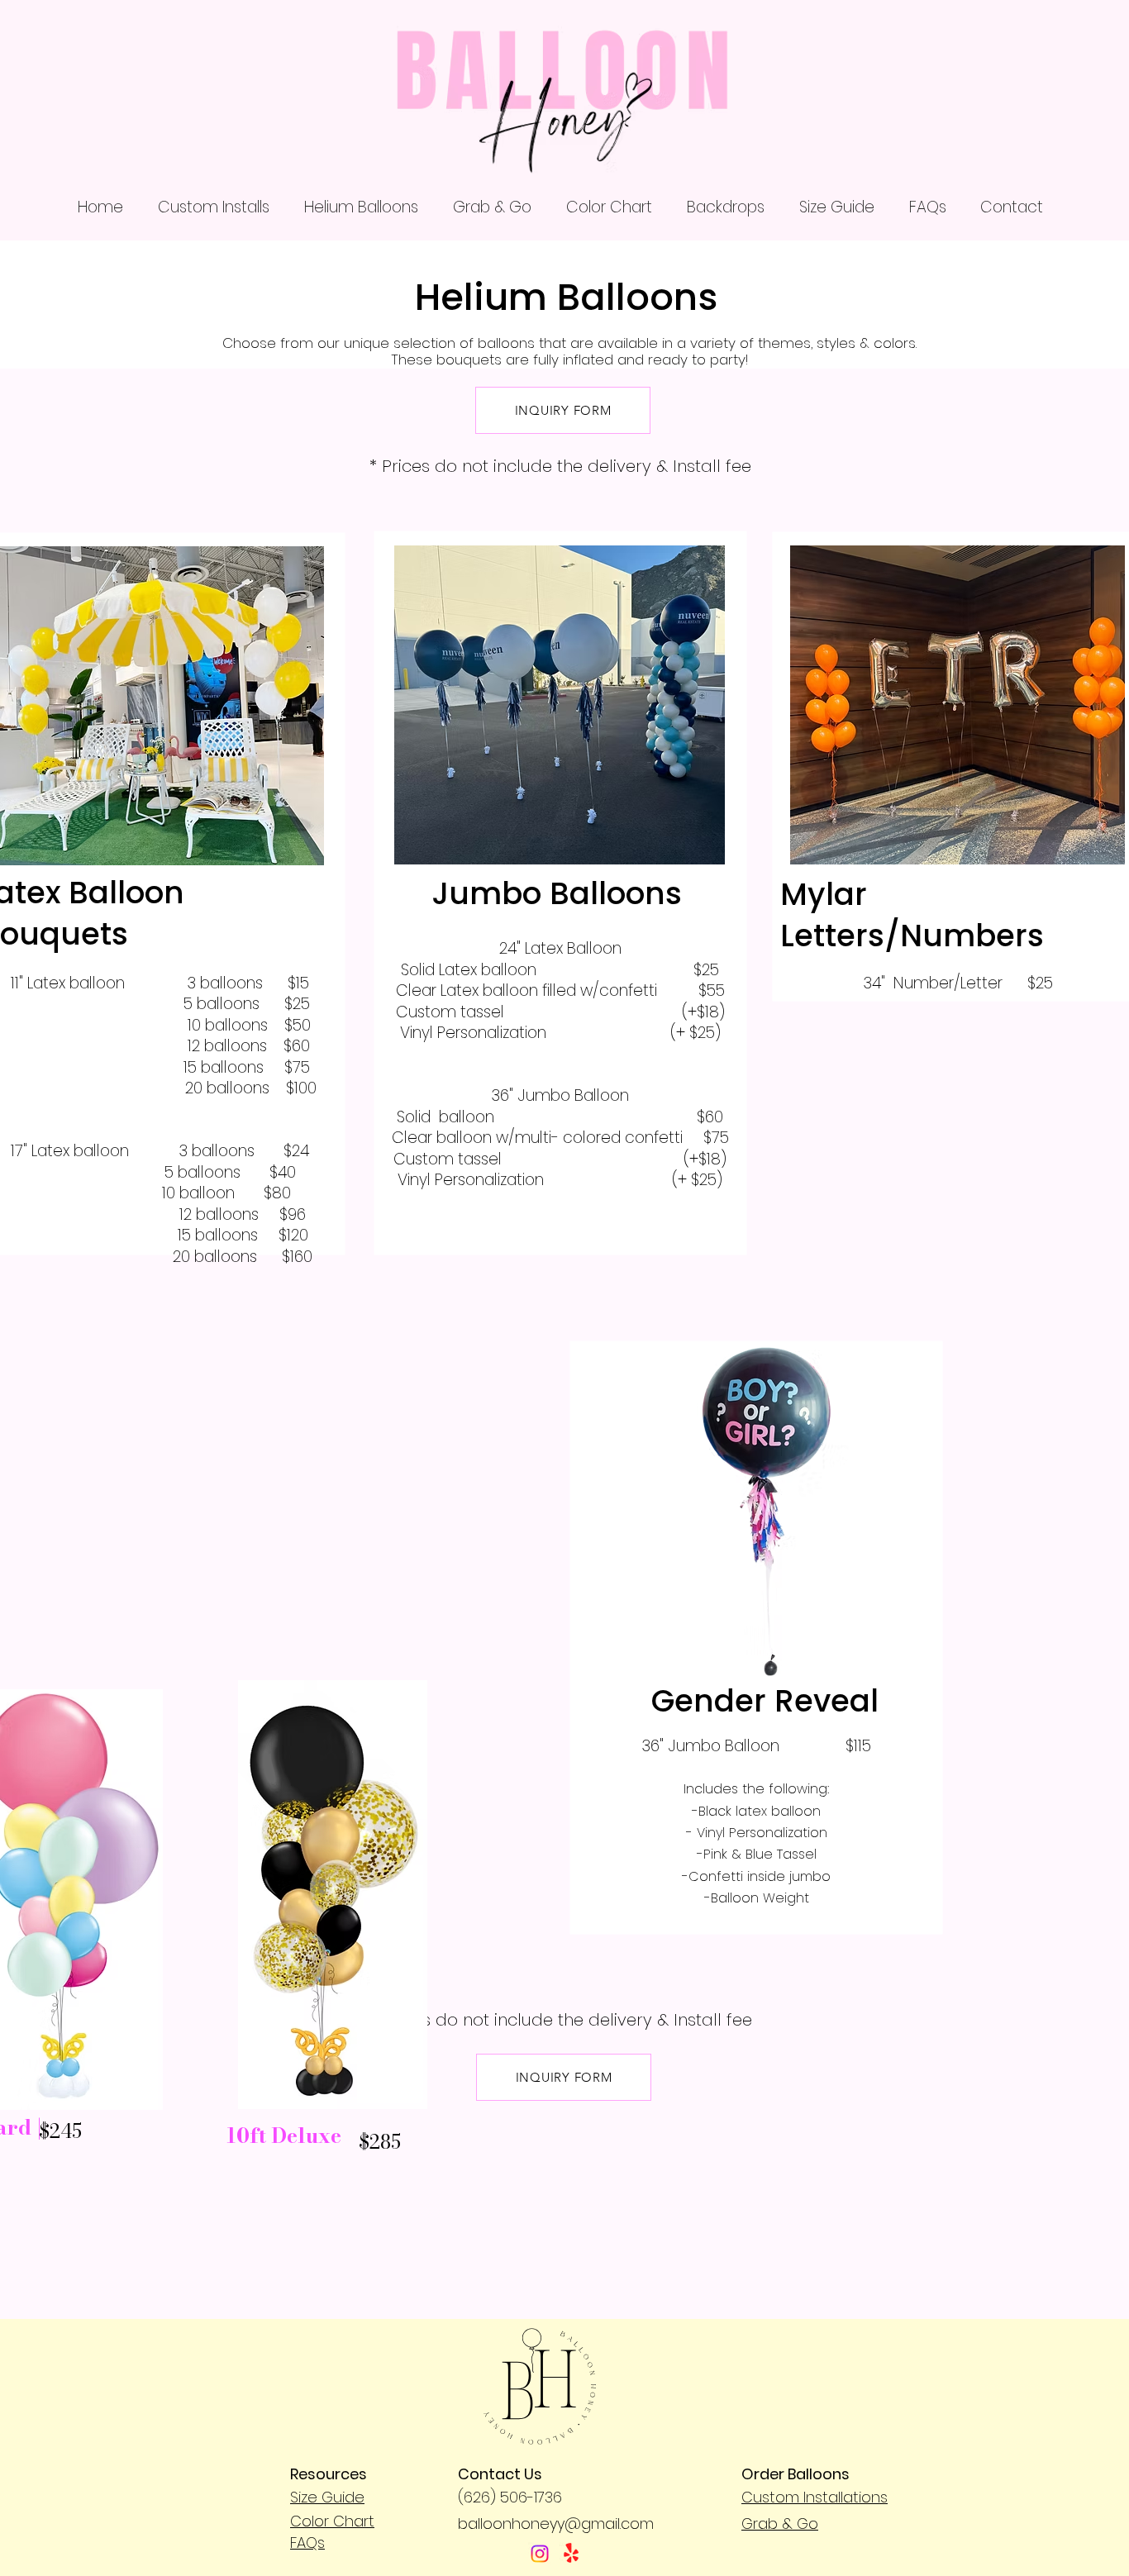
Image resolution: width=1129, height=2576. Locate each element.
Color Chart (332, 2521)
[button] (214, 207)
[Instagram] (540, 2554)
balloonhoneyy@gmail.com (556, 2524)
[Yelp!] (571, 2554)
